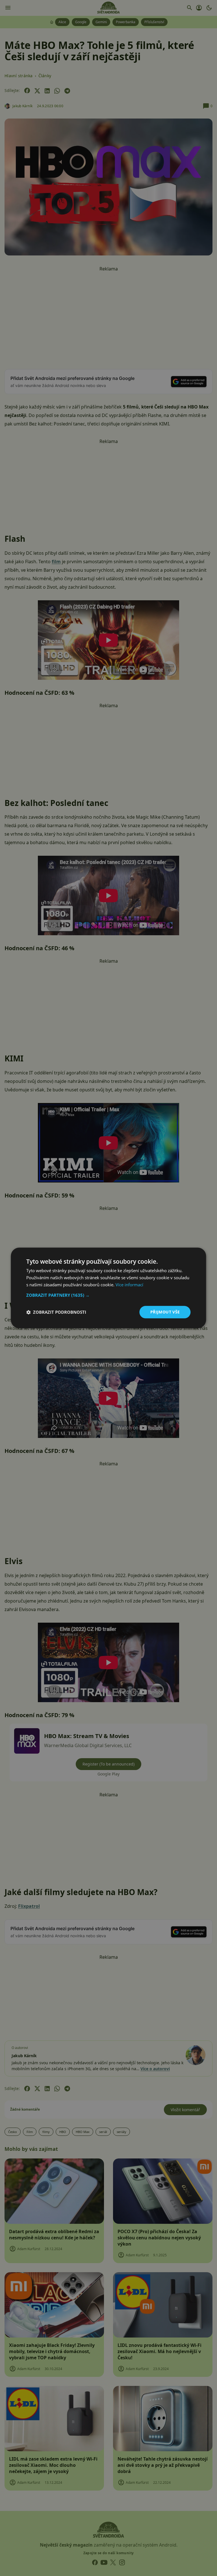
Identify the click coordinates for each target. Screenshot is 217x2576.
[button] (108, 1295)
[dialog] (108, 1288)
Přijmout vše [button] (165, 1312)
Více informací (129, 1285)
